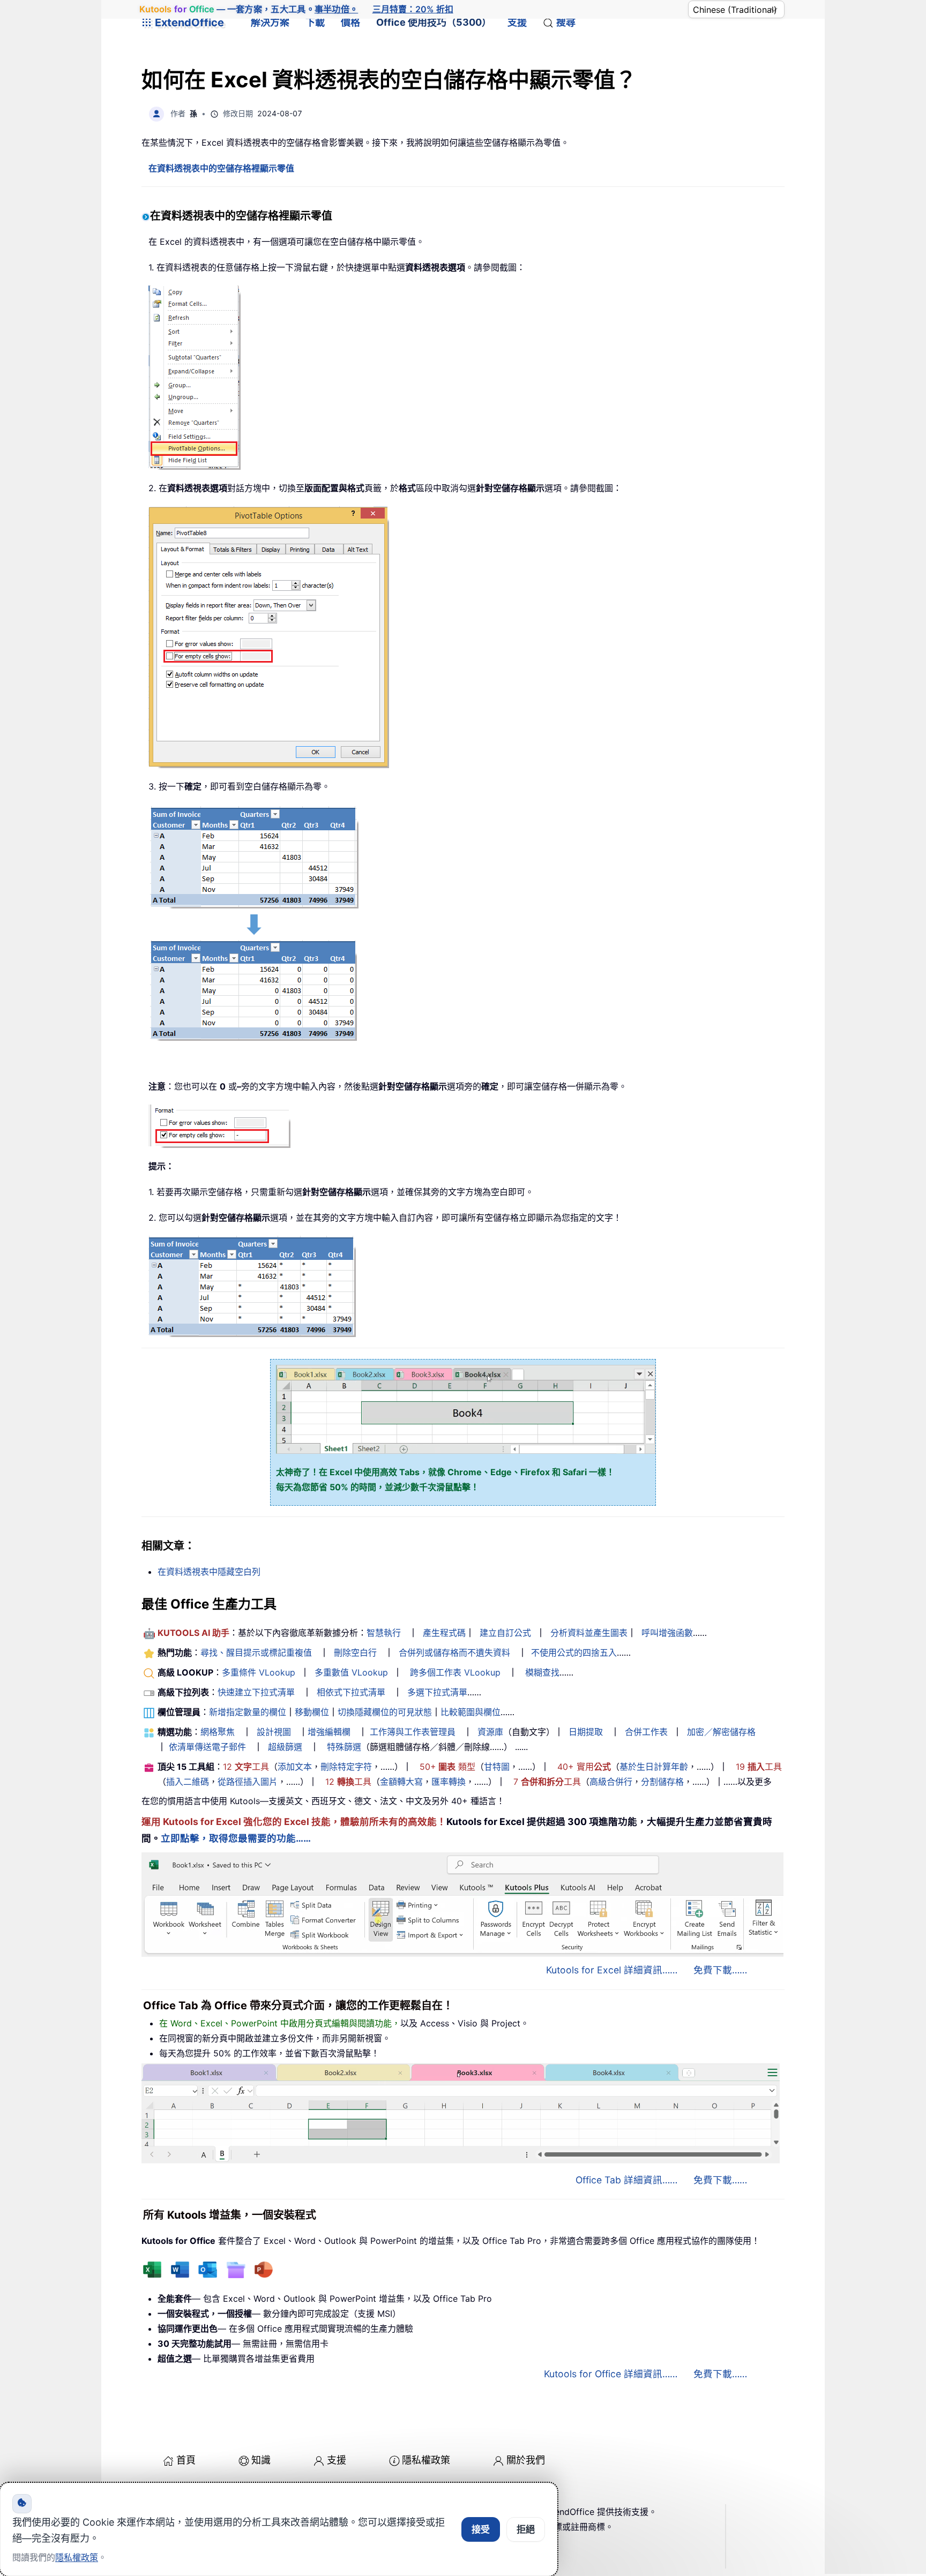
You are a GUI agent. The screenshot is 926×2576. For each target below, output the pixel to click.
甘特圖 (497, 1767)
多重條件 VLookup (259, 1672)
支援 (517, 22)
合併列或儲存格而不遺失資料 (454, 1653)
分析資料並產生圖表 (589, 1633)
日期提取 (586, 1732)
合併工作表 (646, 1732)
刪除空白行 (355, 1653)
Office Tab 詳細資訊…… (626, 2180)
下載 (315, 22)
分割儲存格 (662, 1782)
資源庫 (490, 1732)
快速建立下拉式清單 (256, 1692)
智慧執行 (384, 1633)
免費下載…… (720, 1970)
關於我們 (526, 2460)
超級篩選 (285, 1747)
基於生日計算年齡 (654, 1767)
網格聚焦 (218, 1732)
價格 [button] (350, 22)
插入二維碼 (188, 1782)
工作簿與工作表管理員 (413, 1732)
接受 (481, 2529)
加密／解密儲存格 (721, 1732)
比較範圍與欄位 (471, 1712)
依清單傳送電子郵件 (207, 1747)
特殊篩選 (344, 1747)
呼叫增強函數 (667, 1633)
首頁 (186, 2460)
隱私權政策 (426, 2460)
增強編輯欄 (329, 1732)
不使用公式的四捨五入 (574, 1653)
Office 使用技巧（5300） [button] (434, 22)
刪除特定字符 (346, 1767)
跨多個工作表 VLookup (455, 1672)
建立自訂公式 (505, 1633)
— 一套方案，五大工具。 (249, 9)
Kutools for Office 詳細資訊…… (611, 2374)
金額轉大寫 (401, 1782)
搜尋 (566, 22)
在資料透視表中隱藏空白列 (209, 1572)
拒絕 (526, 2529)
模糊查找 (542, 1672)
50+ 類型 (447, 1767)
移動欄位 (312, 1712)
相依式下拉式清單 (351, 1692)
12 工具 (246, 1767)
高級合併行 (611, 1782)
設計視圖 (274, 1732)
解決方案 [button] (270, 22)
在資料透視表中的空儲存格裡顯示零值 (221, 168)
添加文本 (295, 1767)
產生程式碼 (444, 1633)
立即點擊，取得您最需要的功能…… (236, 1838)
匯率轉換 (449, 1782)
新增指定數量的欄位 (248, 1712)
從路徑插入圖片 (248, 1782)
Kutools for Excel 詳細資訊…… (612, 1970)
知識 (261, 2460)
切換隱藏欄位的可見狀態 (385, 1712)
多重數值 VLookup (351, 1672)
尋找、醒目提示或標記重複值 (256, 1653)
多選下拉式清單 (437, 1692)
